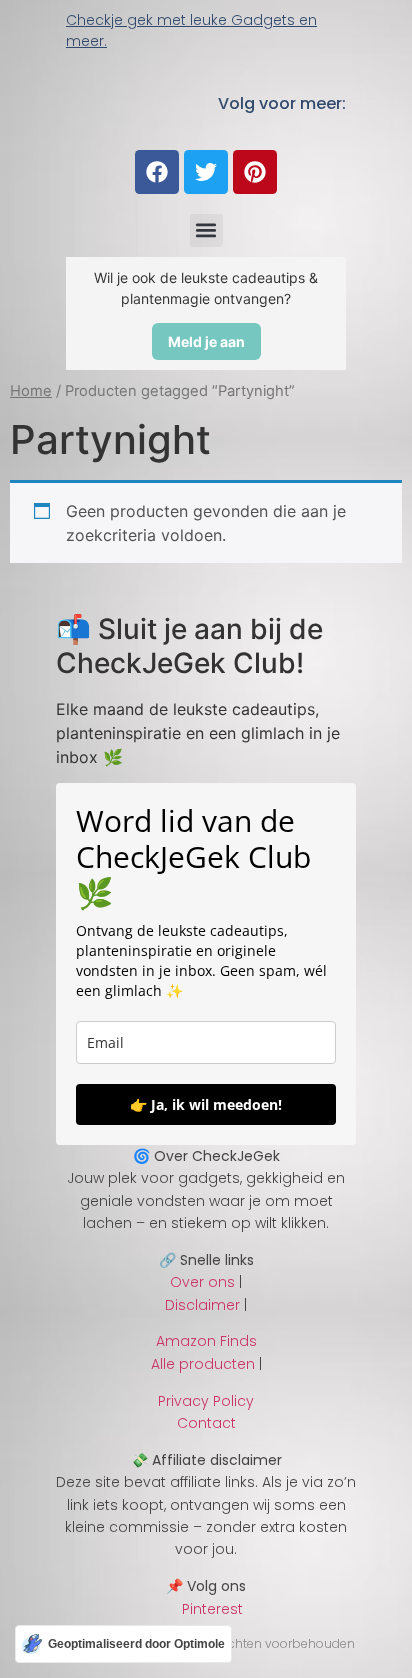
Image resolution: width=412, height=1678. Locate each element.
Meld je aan (206, 341)
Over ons (202, 1282)
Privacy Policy (206, 1401)
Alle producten (203, 1364)
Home (31, 391)
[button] (206, 230)
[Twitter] (206, 172)
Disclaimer (202, 1305)
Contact (206, 1423)
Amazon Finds (206, 1341)
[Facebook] (157, 172)
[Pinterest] (255, 172)
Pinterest (206, 1609)
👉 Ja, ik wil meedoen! (206, 1104)
